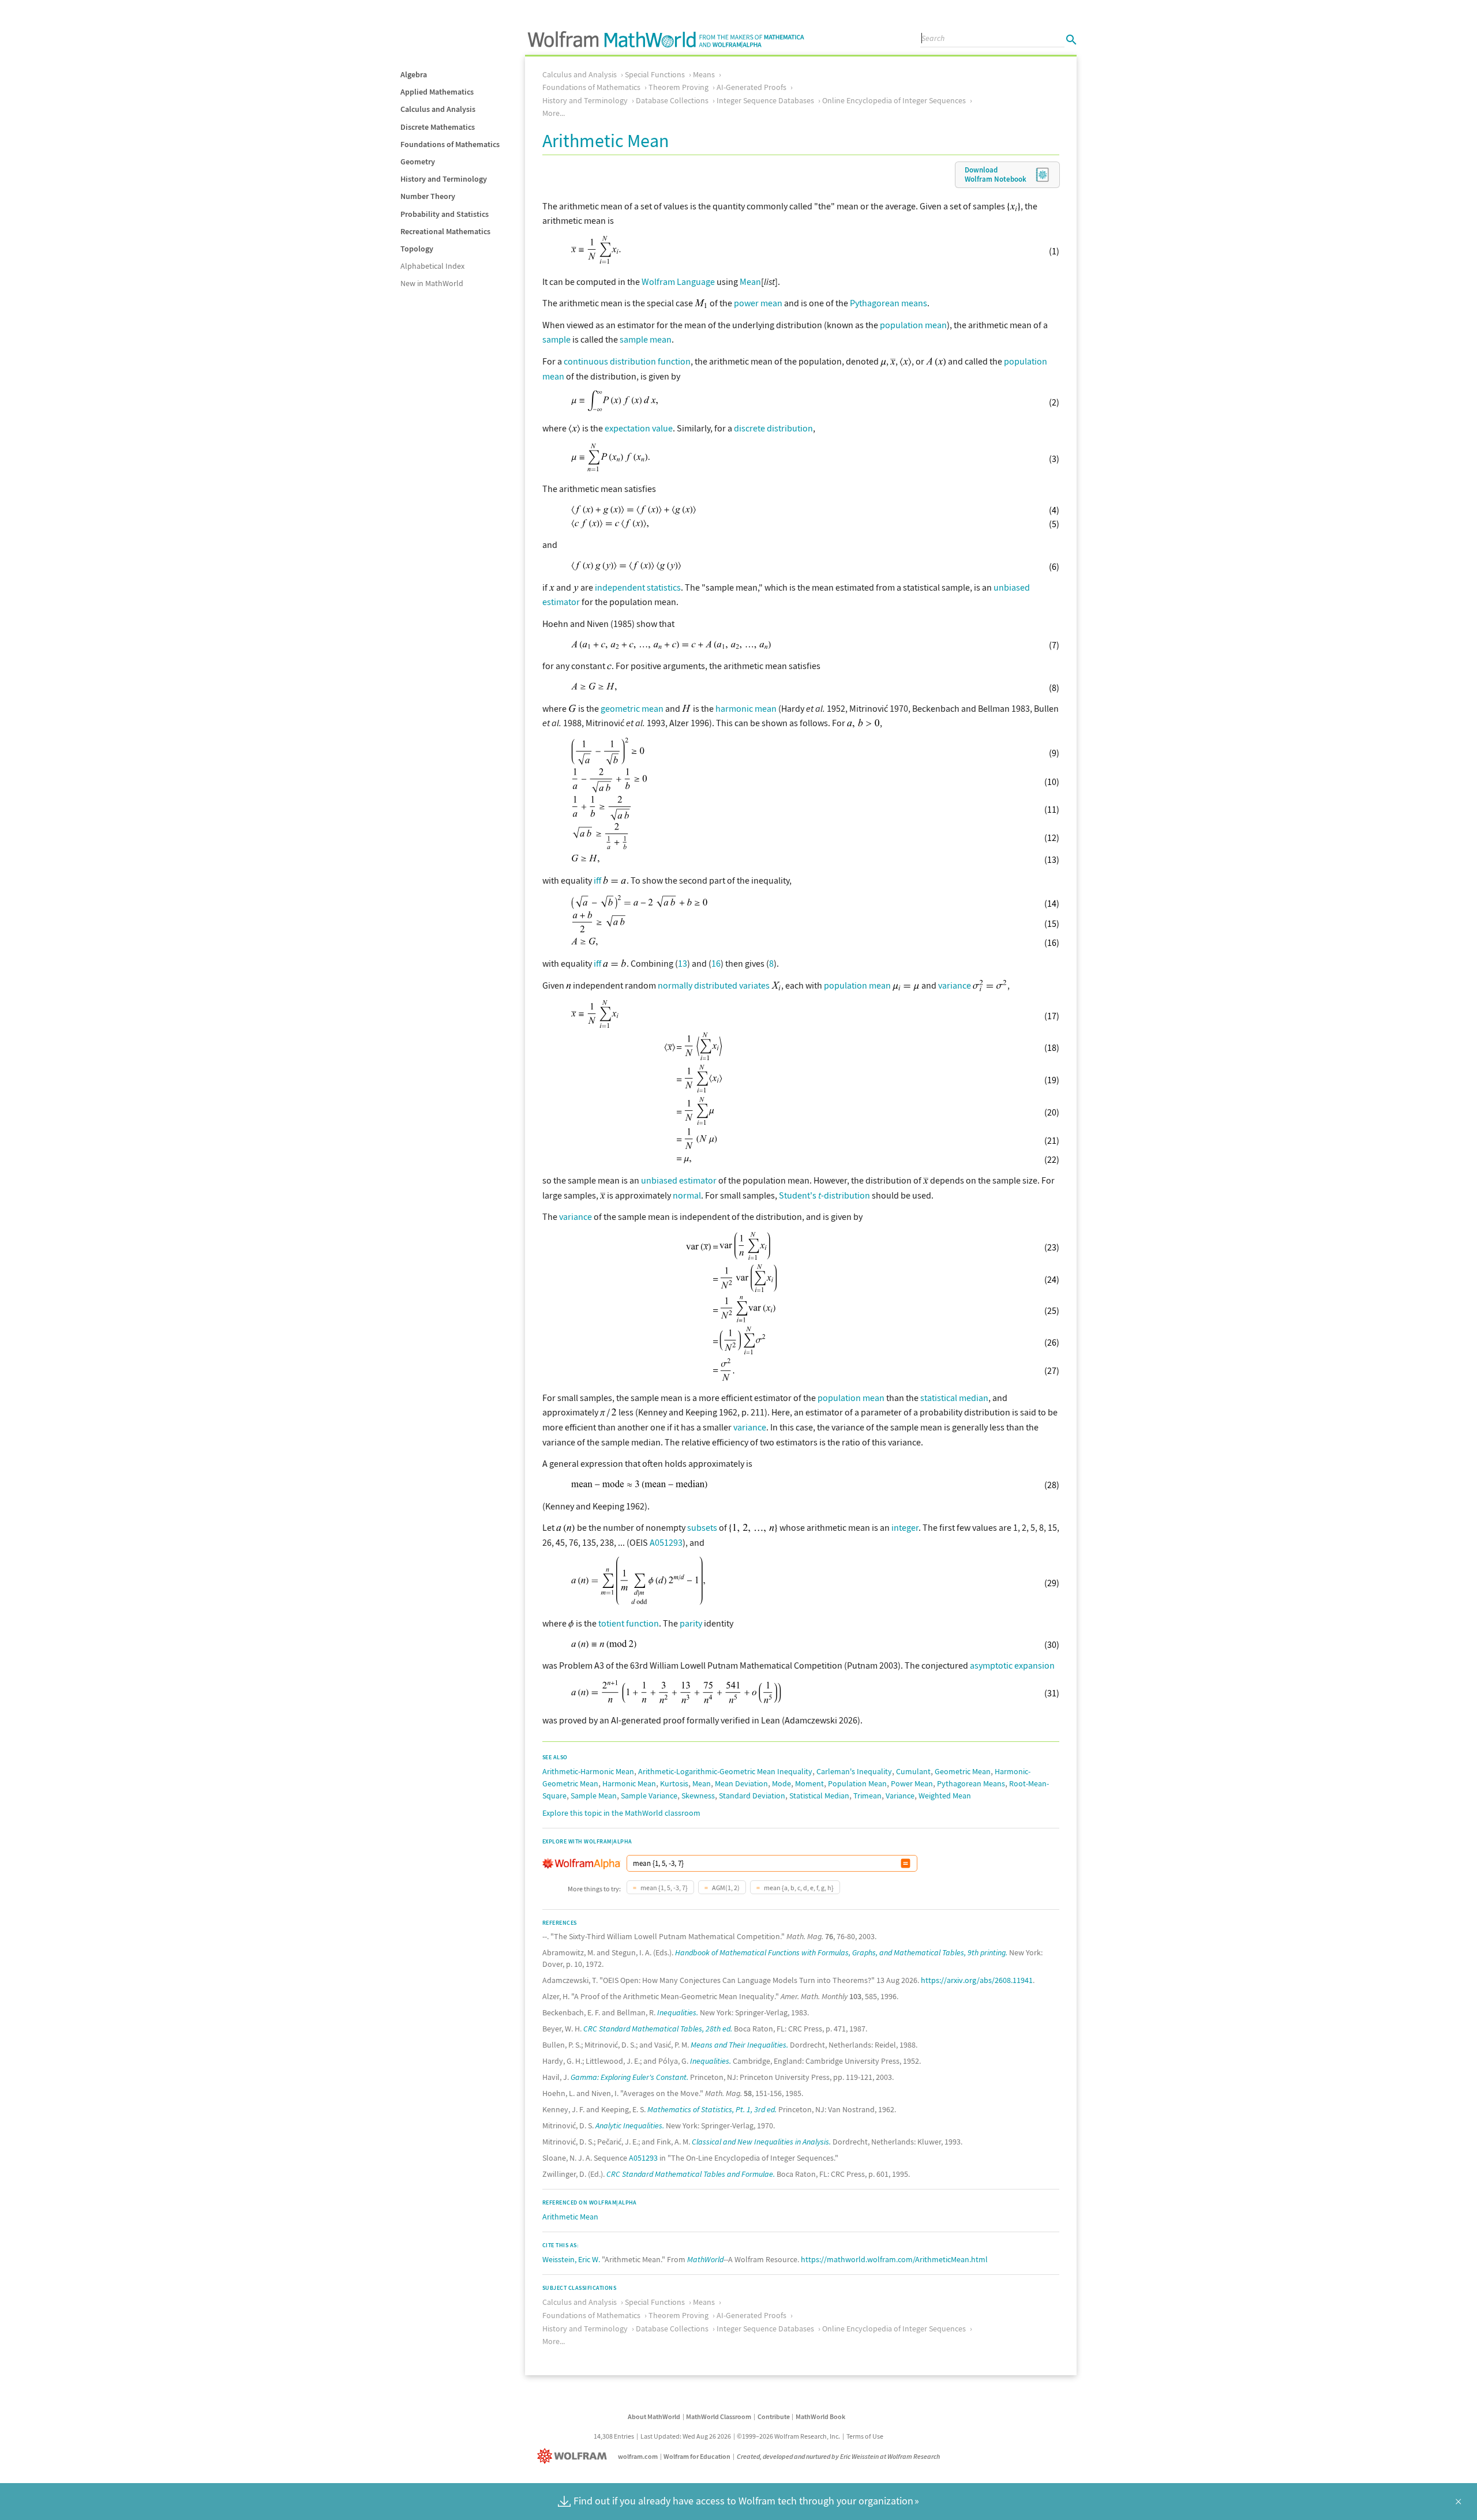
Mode (781, 1783)
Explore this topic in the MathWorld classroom (621, 1813)
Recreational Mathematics (445, 231)
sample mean (646, 339)
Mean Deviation (741, 1783)
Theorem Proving (678, 87)
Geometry (418, 162)
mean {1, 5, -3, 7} (663, 1888)
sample (556, 339)
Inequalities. (678, 2012)
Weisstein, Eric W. (571, 2259)
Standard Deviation (752, 1796)
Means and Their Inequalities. (739, 2045)
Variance (900, 1796)
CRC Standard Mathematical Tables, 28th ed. (658, 2029)
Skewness (698, 1796)
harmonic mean (746, 708)
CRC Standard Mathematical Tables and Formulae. (691, 2174)
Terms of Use (865, 2436)
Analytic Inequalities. (630, 2125)
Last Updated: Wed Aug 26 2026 (686, 2436)
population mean (913, 325)
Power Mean (912, 1783)
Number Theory (428, 196)
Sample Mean (594, 1796)
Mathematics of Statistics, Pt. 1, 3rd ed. (712, 2109)
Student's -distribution (824, 1195)
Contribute (774, 2416)
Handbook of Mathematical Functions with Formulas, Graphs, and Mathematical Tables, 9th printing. (841, 1952)
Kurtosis (674, 1783)
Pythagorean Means (971, 1783)
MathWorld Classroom (719, 2416)
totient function (629, 1623)
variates (754, 985)
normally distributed (698, 985)
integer (905, 1527)
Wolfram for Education (697, 2456)
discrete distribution (773, 428)
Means (704, 74)
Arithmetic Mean (570, 2217)
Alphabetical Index (432, 266)
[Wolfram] (574, 2456)
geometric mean (632, 708)
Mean (750, 281)
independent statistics (638, 587)
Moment (809, 1783)
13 (683, 963)
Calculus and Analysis (438, 109)
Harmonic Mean (629, 1783)
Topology (417, 249)
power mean (758, 303)
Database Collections (672, 100)
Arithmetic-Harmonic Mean (588, 1771)
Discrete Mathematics (438, 127)
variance (955, 985)
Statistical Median (819, 1796)
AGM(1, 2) (725, 1888)
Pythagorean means (889, 303)
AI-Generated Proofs (751, 87)
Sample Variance (649, 1796)
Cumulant (913, 1771)
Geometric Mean (963, 1771)
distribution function (650, 361)
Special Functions (655, 74)
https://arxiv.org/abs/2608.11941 (977, 1980)
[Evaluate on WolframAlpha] (906, 1863)
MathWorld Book (820, 2416)
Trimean (867, 1796)
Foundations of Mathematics (450, 144)
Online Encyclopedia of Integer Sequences (894, 100)
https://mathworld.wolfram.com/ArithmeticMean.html (894, 2259)
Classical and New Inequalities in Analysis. (761, 2142)
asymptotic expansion (1012, 1665)
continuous (586, 361)
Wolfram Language (678, 281)
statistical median (954, 1398)
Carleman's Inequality (854, 1771)
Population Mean (857, 1783)
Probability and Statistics (445, 214)
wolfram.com (638, 2456)
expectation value (639, 428)
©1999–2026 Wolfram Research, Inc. (788, 2436)
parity (691, 1623)
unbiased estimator (679, 1180)
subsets (702, 1527)
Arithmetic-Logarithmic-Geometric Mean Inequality (725, 1771)
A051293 (666, 1542)
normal (687, 1195)
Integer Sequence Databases (765, 100)
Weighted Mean (945, 1796)
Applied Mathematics (437, 92)
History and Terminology (444, 179)
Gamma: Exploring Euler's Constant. (629, 2077)
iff (597, 880)
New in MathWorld (432, 283)
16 (716, 963)
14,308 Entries (614, 2436)
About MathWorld (654, 2416)
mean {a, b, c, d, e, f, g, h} (798, 1888)
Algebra (414, 74)
